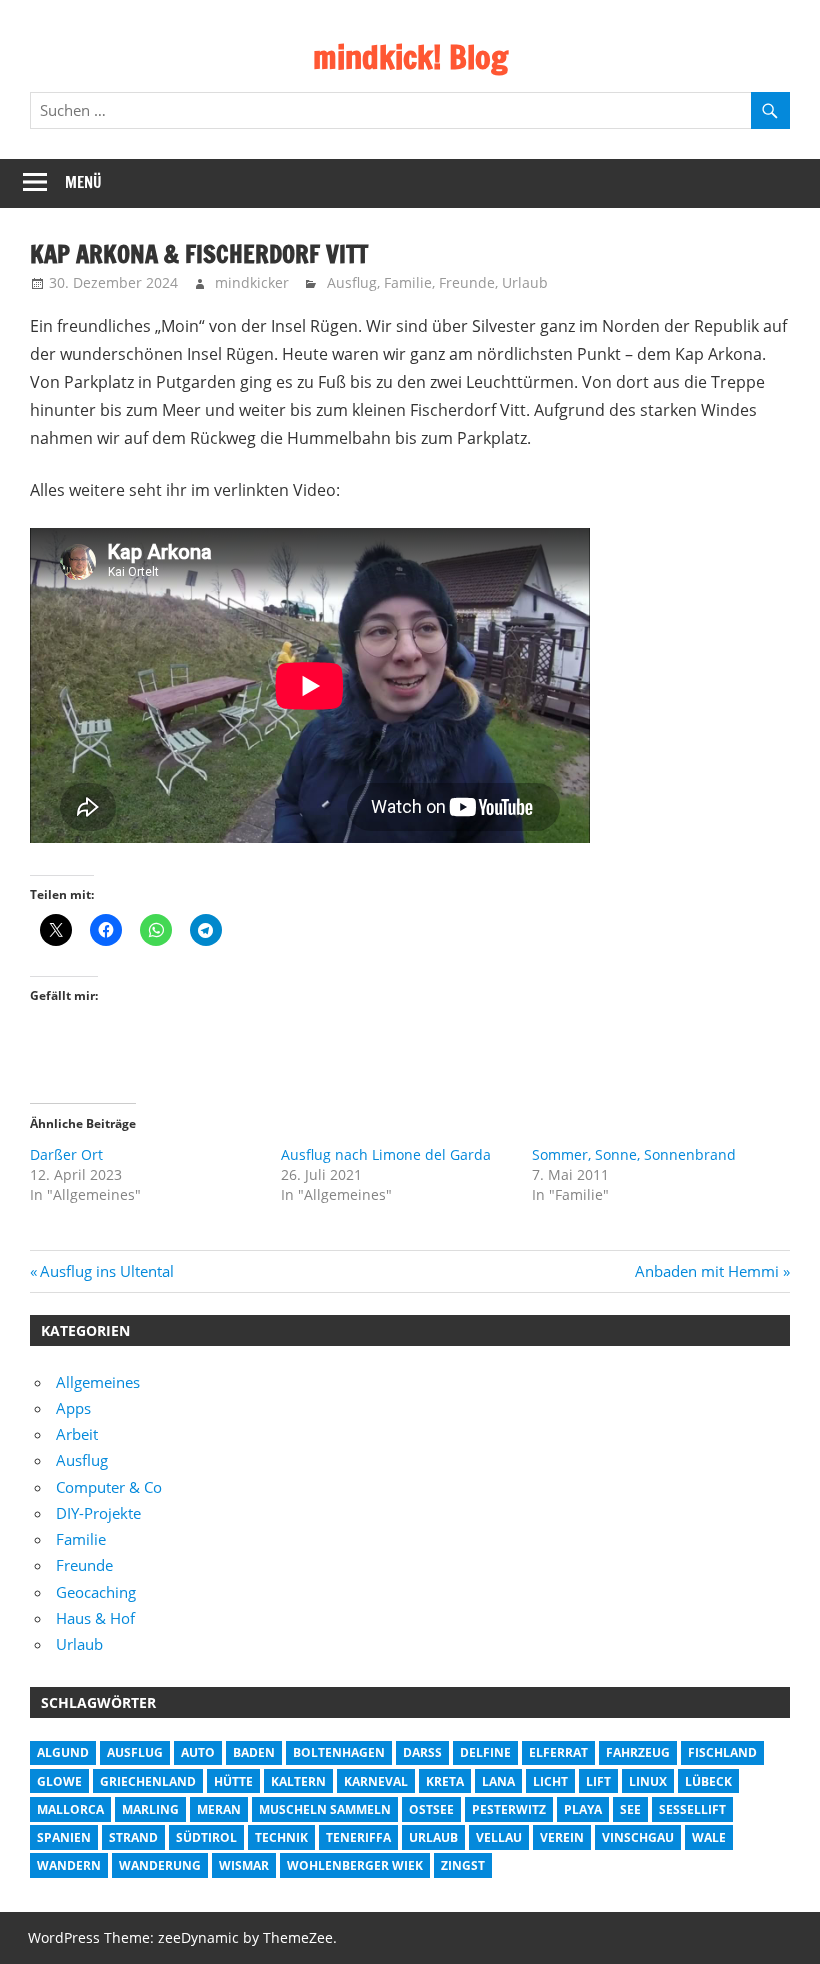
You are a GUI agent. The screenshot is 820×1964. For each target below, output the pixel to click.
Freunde (467, 282)
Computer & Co (109, 1487)
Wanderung (160, 1865)
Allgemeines (98, 1382)
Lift (598, 1781)
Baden (254, 1752)
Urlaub (525, 282)
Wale (709, 1837)
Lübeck (708, 1781)
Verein (562, 1837)
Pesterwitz (509, 1809)
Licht (550, 1781)
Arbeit (77, 1434)
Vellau (499, 1837)
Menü (83, 182)
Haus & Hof (95, 1618)
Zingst (463, 1865)
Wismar (244, 1865)
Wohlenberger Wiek (355, 1865)
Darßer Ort (66, 1154)
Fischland (722, 1752)
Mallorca (70, 1809)
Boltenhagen (339, 1752)
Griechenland (148, 1781)
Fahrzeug (638, 1752)
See (630, 1809)
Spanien (64, 1837)
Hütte (233, 1781)
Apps (73, 1408)
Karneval (376, 1781)
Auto (198, 1752)
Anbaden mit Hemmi (707, 1271)
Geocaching (96, 1592)
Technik (281, 1837)
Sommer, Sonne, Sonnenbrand (634, 1154)
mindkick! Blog (410, 57)
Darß (422, 1752)
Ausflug (352, 282)
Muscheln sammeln (325, 1809)
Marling (150, 1809)
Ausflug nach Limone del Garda (386, 1154)
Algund (63, 1752)
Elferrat (558, 1752)
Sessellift (692, 1809)
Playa (583, 1809)
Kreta (445, 1781)
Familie (408, 282)
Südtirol (206, 1837)
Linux (648, 1781)
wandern (69, 1865)
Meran (219, 1809)
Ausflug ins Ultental (107, 1271)
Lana (498, 1781)
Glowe (59, 1781)
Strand (133, 1837)
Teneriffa (358, 1837)
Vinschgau (638, 1837)
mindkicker (252, 282)
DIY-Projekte (98, 1513)
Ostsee (431, 1809)
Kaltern (298, 1781)
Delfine (485, 1752)
